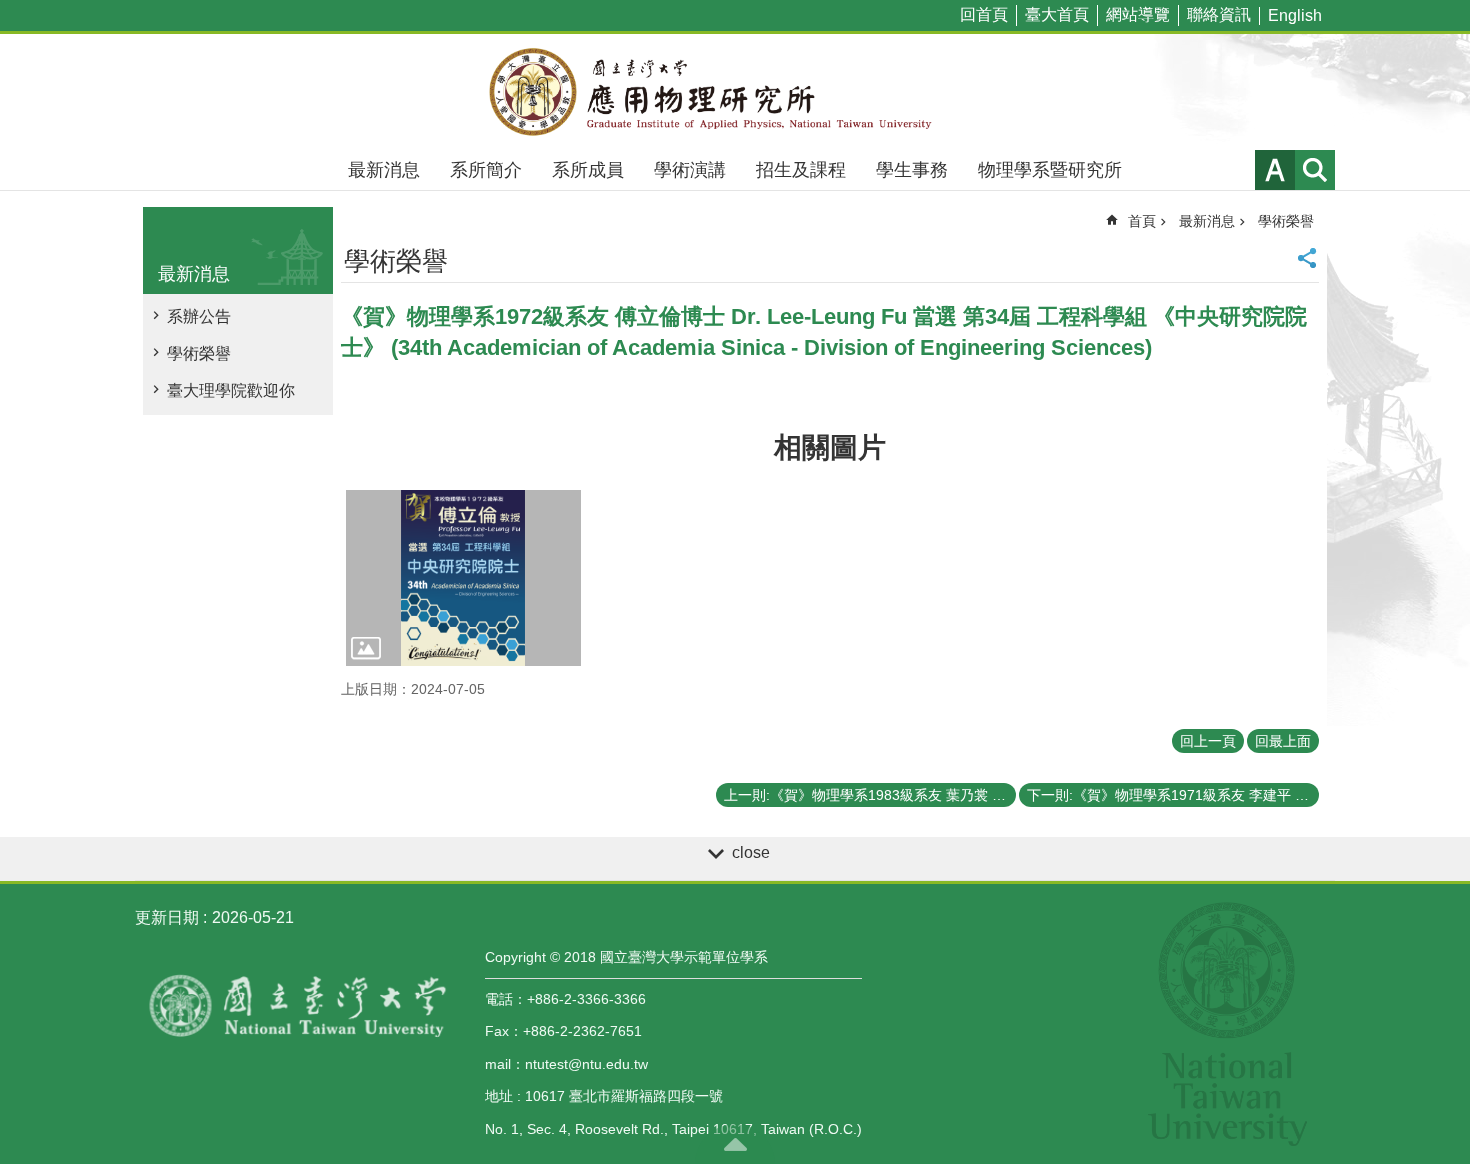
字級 (1275, 170)
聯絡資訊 (1219, 14)
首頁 (1142, 221)
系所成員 (588, 170)
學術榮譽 (199, 353)
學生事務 (912, 170)
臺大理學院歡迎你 (231, 390)
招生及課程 (801, 170)
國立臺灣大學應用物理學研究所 (735, 92)
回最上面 (1283, 741)
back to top (735, 1144)
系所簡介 (486, 170)
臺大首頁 (1057, 14)
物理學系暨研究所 (1050, 170)
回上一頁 (1208, 741)
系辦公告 (199, 316)
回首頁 (984, 14)
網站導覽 (1138, 14)
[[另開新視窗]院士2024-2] (463, 578)
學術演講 (690, 170)
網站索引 (1315, 170)
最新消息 (384, 170)
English (1295, 15)
